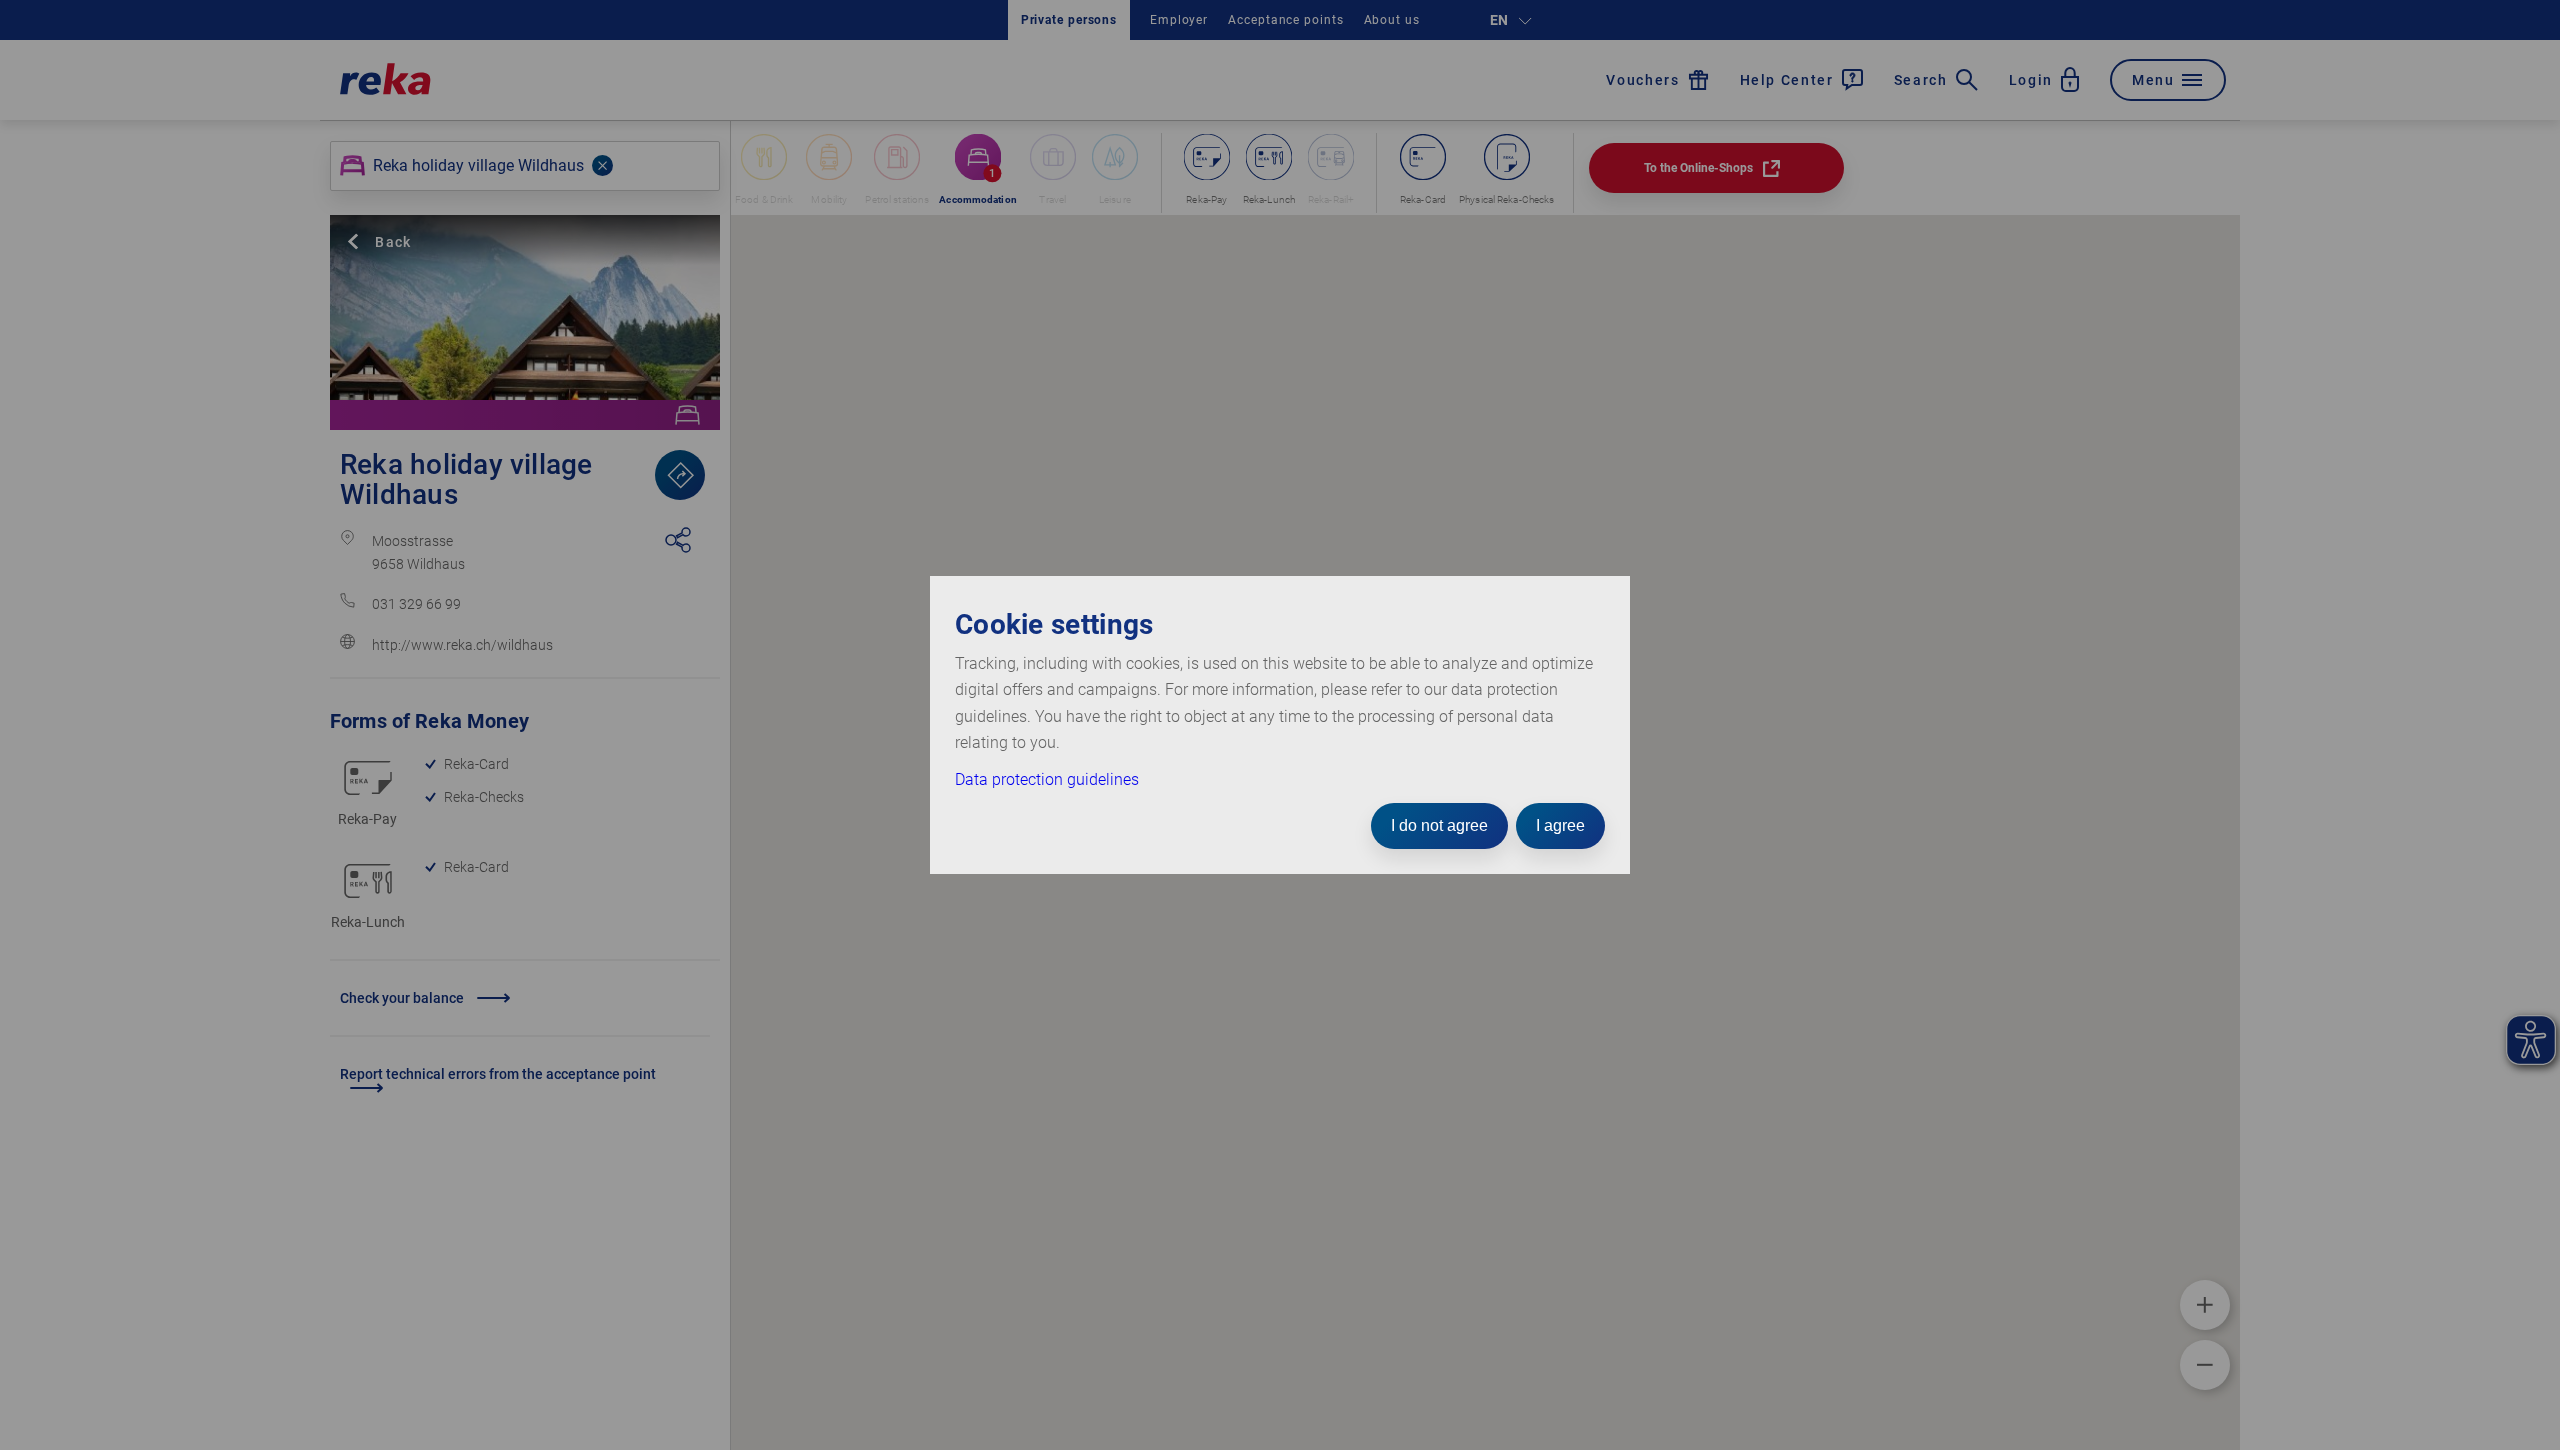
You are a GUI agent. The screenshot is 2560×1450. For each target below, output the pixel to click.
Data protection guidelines (1047, 779)
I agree (1560, 825)
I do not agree (1439, 825)
